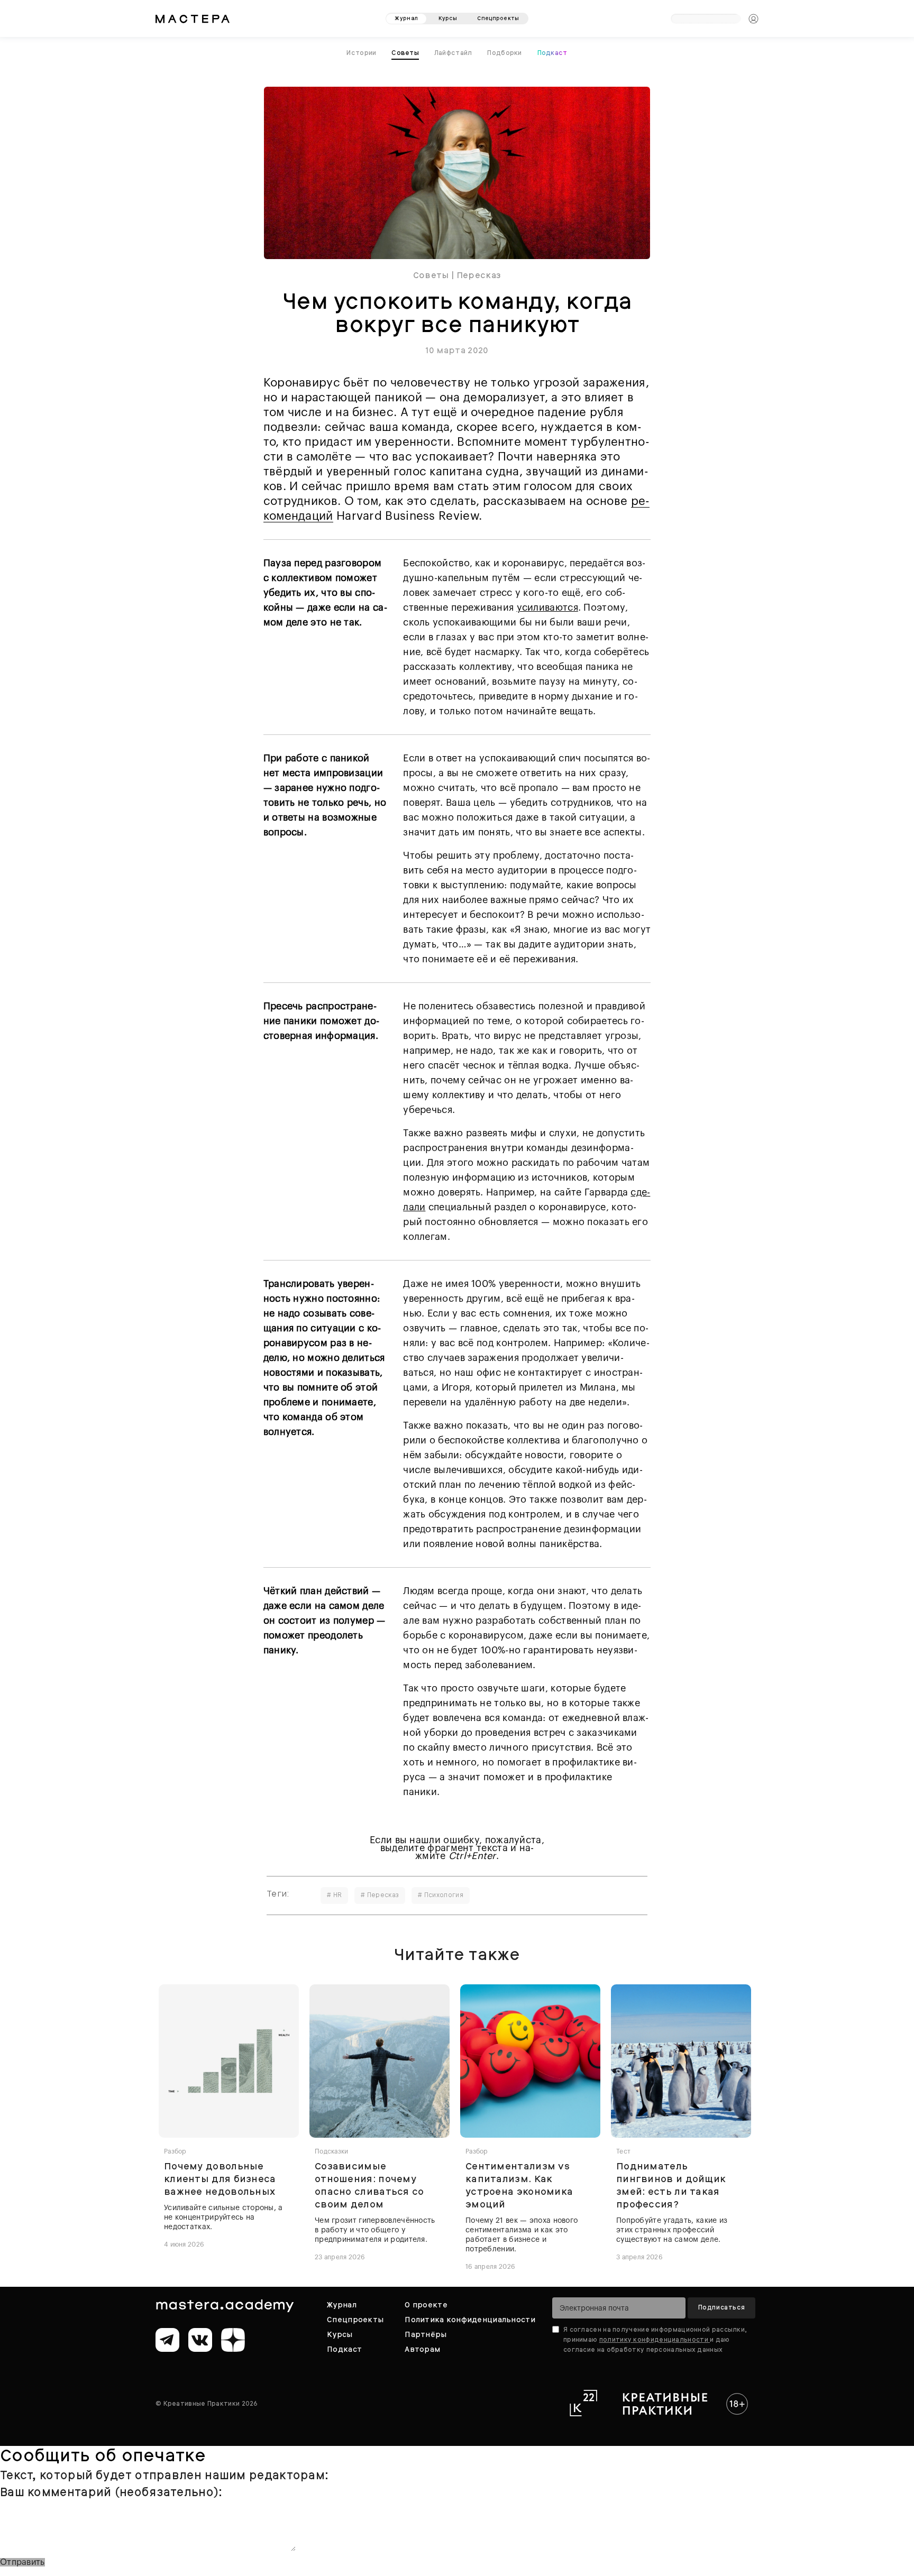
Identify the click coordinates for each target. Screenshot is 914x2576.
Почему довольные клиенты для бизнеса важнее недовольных (220, 2176)
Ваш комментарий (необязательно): (111, 2490)
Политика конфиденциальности (470, 2317)
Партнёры (426, 2332)
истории (364, 51)
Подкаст (550, 51)
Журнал (342, 2302)
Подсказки (332, 2149)
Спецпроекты (355, 2317)
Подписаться (722, 2305)
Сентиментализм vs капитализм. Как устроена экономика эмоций (519, 2182)
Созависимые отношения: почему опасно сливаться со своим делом (369, 2182)
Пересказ (479, 273)
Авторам (422, 2347)
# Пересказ (380, 1892)
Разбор (175, 2149)
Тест (623, 2149)
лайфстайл (454, 51)
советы (407, 51)
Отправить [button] (22, 2560)
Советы (431, 273)
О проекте (426, 2302)
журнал (406, 15)
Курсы (340, 2332)
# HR (334, 1892)
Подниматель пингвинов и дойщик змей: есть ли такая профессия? (671, 2182)
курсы (448, 15)
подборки (503, 51)
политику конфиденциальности (655, 2337)
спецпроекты (498, 15)
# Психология (441, 1892)
